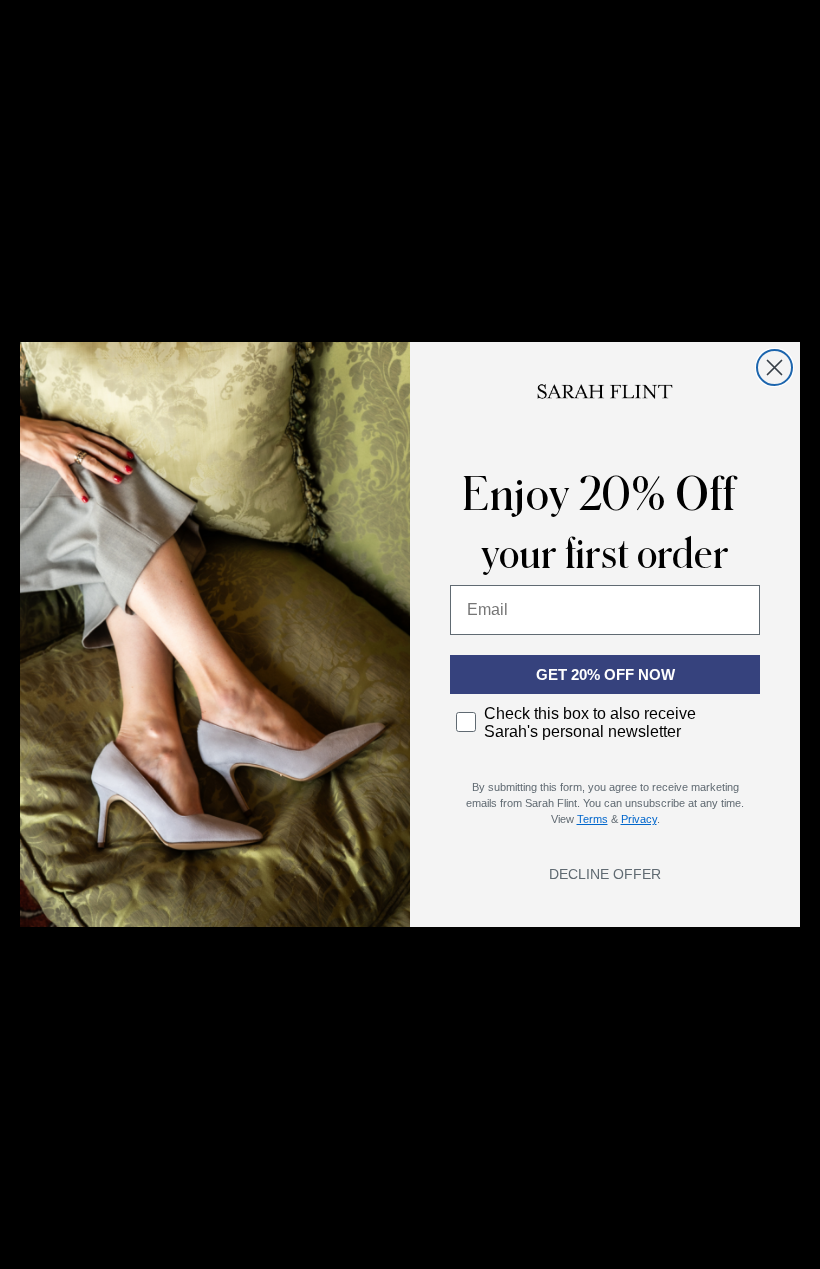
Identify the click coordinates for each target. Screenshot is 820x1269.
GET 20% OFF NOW (605, 674)
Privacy (639, 819)
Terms (592, 819)
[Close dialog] (774, 367)
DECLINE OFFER (605, 874)
